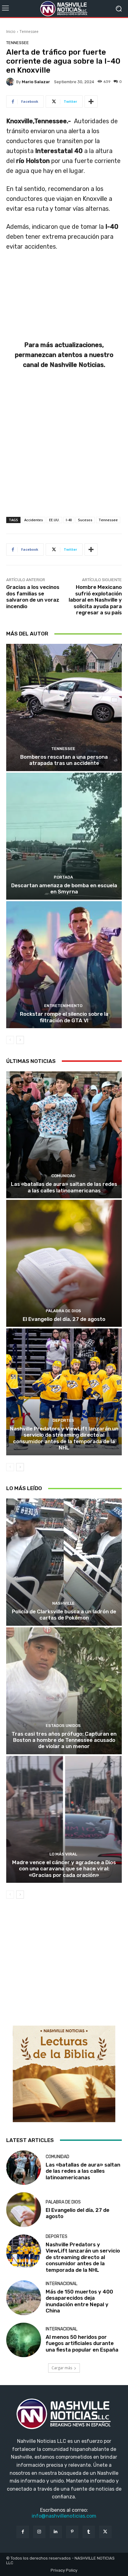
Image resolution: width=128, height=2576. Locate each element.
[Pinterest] (72, 2532)
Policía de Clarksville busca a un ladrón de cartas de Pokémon (64, 1615)
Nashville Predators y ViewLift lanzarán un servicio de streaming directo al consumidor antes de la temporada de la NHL (64, 1438)
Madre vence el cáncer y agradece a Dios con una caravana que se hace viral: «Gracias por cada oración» (64, 1869)
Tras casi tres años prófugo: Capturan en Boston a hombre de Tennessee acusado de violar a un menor (64, 1740)
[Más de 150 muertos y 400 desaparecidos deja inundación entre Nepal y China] (24, 2298)
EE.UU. (54, 520)
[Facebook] (23, 2532)
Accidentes (34, 520)
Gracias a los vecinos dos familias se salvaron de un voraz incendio (33, 597)
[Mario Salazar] (11, 82)
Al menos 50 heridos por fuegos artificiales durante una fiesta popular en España (82, 2343)
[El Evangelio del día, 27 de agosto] (64, 1263)
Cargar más (62, 2368)
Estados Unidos (63, 1726)
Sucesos (85, 520)
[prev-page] (10, 1040)
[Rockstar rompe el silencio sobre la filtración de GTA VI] (64, 965)
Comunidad (63, 1176)
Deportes (63, 1420)
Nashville (63, 1603)
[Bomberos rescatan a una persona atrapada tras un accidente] (64, 707)
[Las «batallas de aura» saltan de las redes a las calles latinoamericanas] (64, 1135)
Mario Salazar (36, 82)
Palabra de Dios (63, 1311)
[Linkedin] (56, 2532)
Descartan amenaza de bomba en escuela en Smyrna (64, 888)
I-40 (69, 520)
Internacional (62, 2284)
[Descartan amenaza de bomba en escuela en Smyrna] (64, 836)
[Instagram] (39, 2532)
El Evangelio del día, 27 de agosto (64, 1319)
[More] (91, 102)
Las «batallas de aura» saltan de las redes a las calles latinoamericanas (64, 1187)
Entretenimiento (63, 1006)
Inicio (11, 32)
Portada (63, 877)
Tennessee (29, 32)
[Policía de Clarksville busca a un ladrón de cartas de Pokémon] (64, 1562)
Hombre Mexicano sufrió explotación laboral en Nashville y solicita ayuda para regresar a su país (95, 600)
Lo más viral (63, 1854)
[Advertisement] (64, 450)
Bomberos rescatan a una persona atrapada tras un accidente (64, 760)
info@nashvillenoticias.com (64, 2516)
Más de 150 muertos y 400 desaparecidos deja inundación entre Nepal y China (79, 2301)
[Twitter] (105, 2532)
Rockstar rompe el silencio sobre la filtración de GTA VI (64, 1017)
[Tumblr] (89, 2532)
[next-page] (20, 1040)
